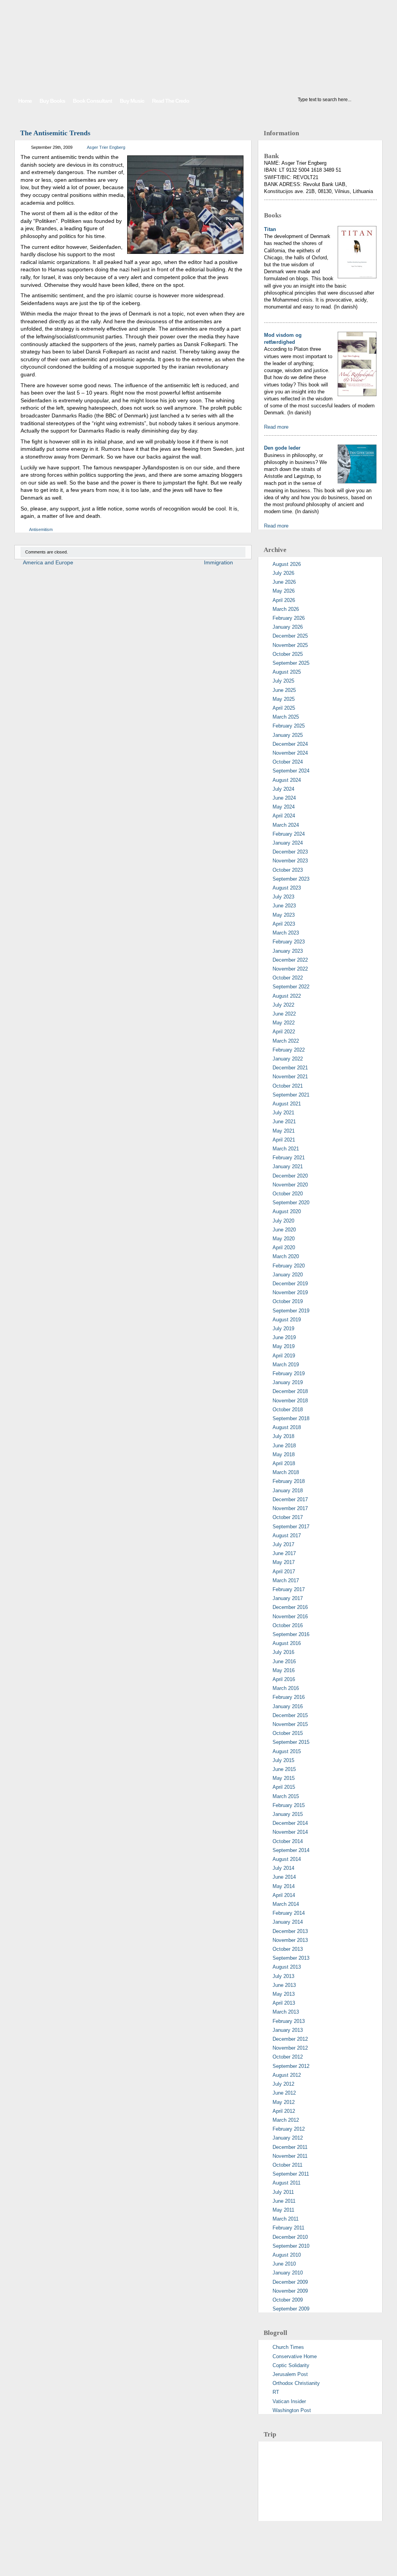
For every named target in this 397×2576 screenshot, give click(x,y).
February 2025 (289, 726)
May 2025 (284, 699)
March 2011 (286, 2219)
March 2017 (286, 1580)
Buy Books (52, 101)
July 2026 (283, 573)
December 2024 (290, 744)
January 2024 (288, 843)
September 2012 (291, 2066)
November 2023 (290, 861)
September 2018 (291, 1418)
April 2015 (284, 1787)
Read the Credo (171, 101)
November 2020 (290, 1185)
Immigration (218, 562)
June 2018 (284, 1446)
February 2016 (289, 1697)
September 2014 (291, 1850)
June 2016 (284, 1661)
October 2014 (288, 1841)
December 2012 (290, 2039)
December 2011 (290, 2147)
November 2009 (290, 2291)
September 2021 (291, 1095)
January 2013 (288, 2030)
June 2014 (284, 1877)
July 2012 (283, 2084)
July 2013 (283, 1976)
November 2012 (290, 2048)
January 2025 (288, 735)
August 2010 (287, 2255)
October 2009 (288, 2300)
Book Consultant (92, 101)
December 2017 (290, 1499)
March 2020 (286, 1256)
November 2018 (290, 1401)
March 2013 (286, 2012)
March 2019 (286, 1365)
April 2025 (284, 708)
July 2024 (283, 789)
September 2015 (291, 1742)
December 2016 (290, 1607)
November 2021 (290, 1077)
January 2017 (288, 1598)
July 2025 (283, 681)
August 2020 (287, 1211)
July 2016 (283, 1652)
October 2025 (288, 654)
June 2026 (284, 582)
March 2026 (286, 609)
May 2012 (284, 2102)
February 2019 (289, 1373)
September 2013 (291, 1958)
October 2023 (288, 870)
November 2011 (290, 2156)
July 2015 (283, 1760)
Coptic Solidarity (291, 2365)
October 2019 (288, 1301)
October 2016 (288, 1625)
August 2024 (287, 780)
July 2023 (283, 897)
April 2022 (284, 1032)
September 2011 (291, 2174)
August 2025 (287, 672)
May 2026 (284, 591)
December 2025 (290, 636)
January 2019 (288, 1382)
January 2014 (288, 1922)
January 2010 (288, 2273)
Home (25, 101)
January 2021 (288, 1166)
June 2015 (284, 1769)
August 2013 (287, 1967)
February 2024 (289, 834)
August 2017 (287, 1535)
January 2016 (288, 1706)
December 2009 (290, 2282)
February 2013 (289, 2021)
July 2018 (283, 1436)
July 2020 (283, 1221)
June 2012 (284, 2093)
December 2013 (290, 1931)
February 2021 (289, 1158)
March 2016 (286, 1688)
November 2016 (290, 1616)
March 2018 (286, 1472)
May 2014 (284, 1886)
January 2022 (288, 1059)
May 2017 (284, 1562)
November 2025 (290, 645)
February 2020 (289, 1266)
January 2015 (288, 1814)
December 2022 (290, 960)
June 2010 (284, 2264)
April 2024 (284, 816)
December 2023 (290, 852)
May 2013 (284, 1994)
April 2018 (284, 1463)
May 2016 (284, 1670)
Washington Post (292, 2410)
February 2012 (289, 2129)
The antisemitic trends (55, 133)
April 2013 (284, 2003)
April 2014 (284, 1895)
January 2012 (288, 2138)
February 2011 (288, 2228)
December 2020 (290, 1176)
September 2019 (291, 1311)
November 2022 (290, 969)
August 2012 (287, 2075)
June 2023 (284, 906)
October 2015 (288, 1733)
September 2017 (291, 1527)
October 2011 (287, 2165)
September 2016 (291, 1634)
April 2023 (284, 924)
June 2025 (284, 690)
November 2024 (290, 753)
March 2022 (286, 1041)
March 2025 (286, 717)
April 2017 (284, 1572)
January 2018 (288, 1491)
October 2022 (288, 978)
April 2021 (284, 1140)
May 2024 (284, 807)
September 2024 (291, 771)
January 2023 (288, 951)
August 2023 (287, 888)
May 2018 (284, 1454)
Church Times (288, 2347)
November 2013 (290, 1940)
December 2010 (290, 2237)
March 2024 (286, 825)
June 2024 (284, 798)
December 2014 (290, 1823)
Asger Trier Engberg (106, 147)
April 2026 (284, 600)
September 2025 (291, 663)
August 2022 (287, 996)
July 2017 (283, 1544)
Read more (276, 427)
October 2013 (288, 1949)
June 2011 (284, 2201)
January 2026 (288, 627)
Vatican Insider (289, 2401)
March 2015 (286, 1796)
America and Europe (48, 562)
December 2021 (290, 1068)
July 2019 (283, 1329)
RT (276, 2392)
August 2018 (287, 1427)
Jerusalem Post (290, 2374)
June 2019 (284, 1337)
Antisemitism (41, 529)
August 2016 (287, 1643)
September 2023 (291, 879)
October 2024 (288, 762)
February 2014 (289, 1913)
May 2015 (284, 1778)
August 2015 (287, 1751)
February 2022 (289, 1050)
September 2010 (291, 2246)
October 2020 (288, 1194)
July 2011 (283, 2192)
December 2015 (290, 1715)
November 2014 (290, 1832)
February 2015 (289, 1805)
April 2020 (284, 1247)
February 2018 (289, 1481)
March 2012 (286, 2120)
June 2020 (284, 1230)
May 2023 (284, 915)
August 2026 (287, 564)
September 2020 (291, 1203)
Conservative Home (295, 2356)
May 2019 (284, 1346)
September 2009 (291, 2309)
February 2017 (289, 1589)
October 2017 (288, 1517)
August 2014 (287, 1859)
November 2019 (290, 1292)
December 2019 (290, 1284)
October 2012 (288, 2057)
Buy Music (132, 101)
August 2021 (287, 1104)
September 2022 (291, 987)
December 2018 (290, 1391)
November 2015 (290, 1724)
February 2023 (289, 942)
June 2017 (284, 1553)
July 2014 (283, 1868)
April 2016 (284, 1679)
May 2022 (284, 1023)
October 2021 (288, 1086)
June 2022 (284, 1014)
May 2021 (284, 1131)
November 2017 (290, 1508)
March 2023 (286, 933)
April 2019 (284, 1356)
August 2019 (287, 1320)
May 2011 (283, 2210)
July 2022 (283, 1005)
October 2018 (288, 1410)
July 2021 (283, 1113)
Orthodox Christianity (296, 2383)
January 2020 (288, 1275)
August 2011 (287, 2183)
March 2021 (286, 1149)
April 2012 (284, 2111)
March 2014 (286, 1904)
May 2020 (284, 1239)
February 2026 (289, 618)
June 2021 (284, 1122)
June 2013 (284, 1985)
